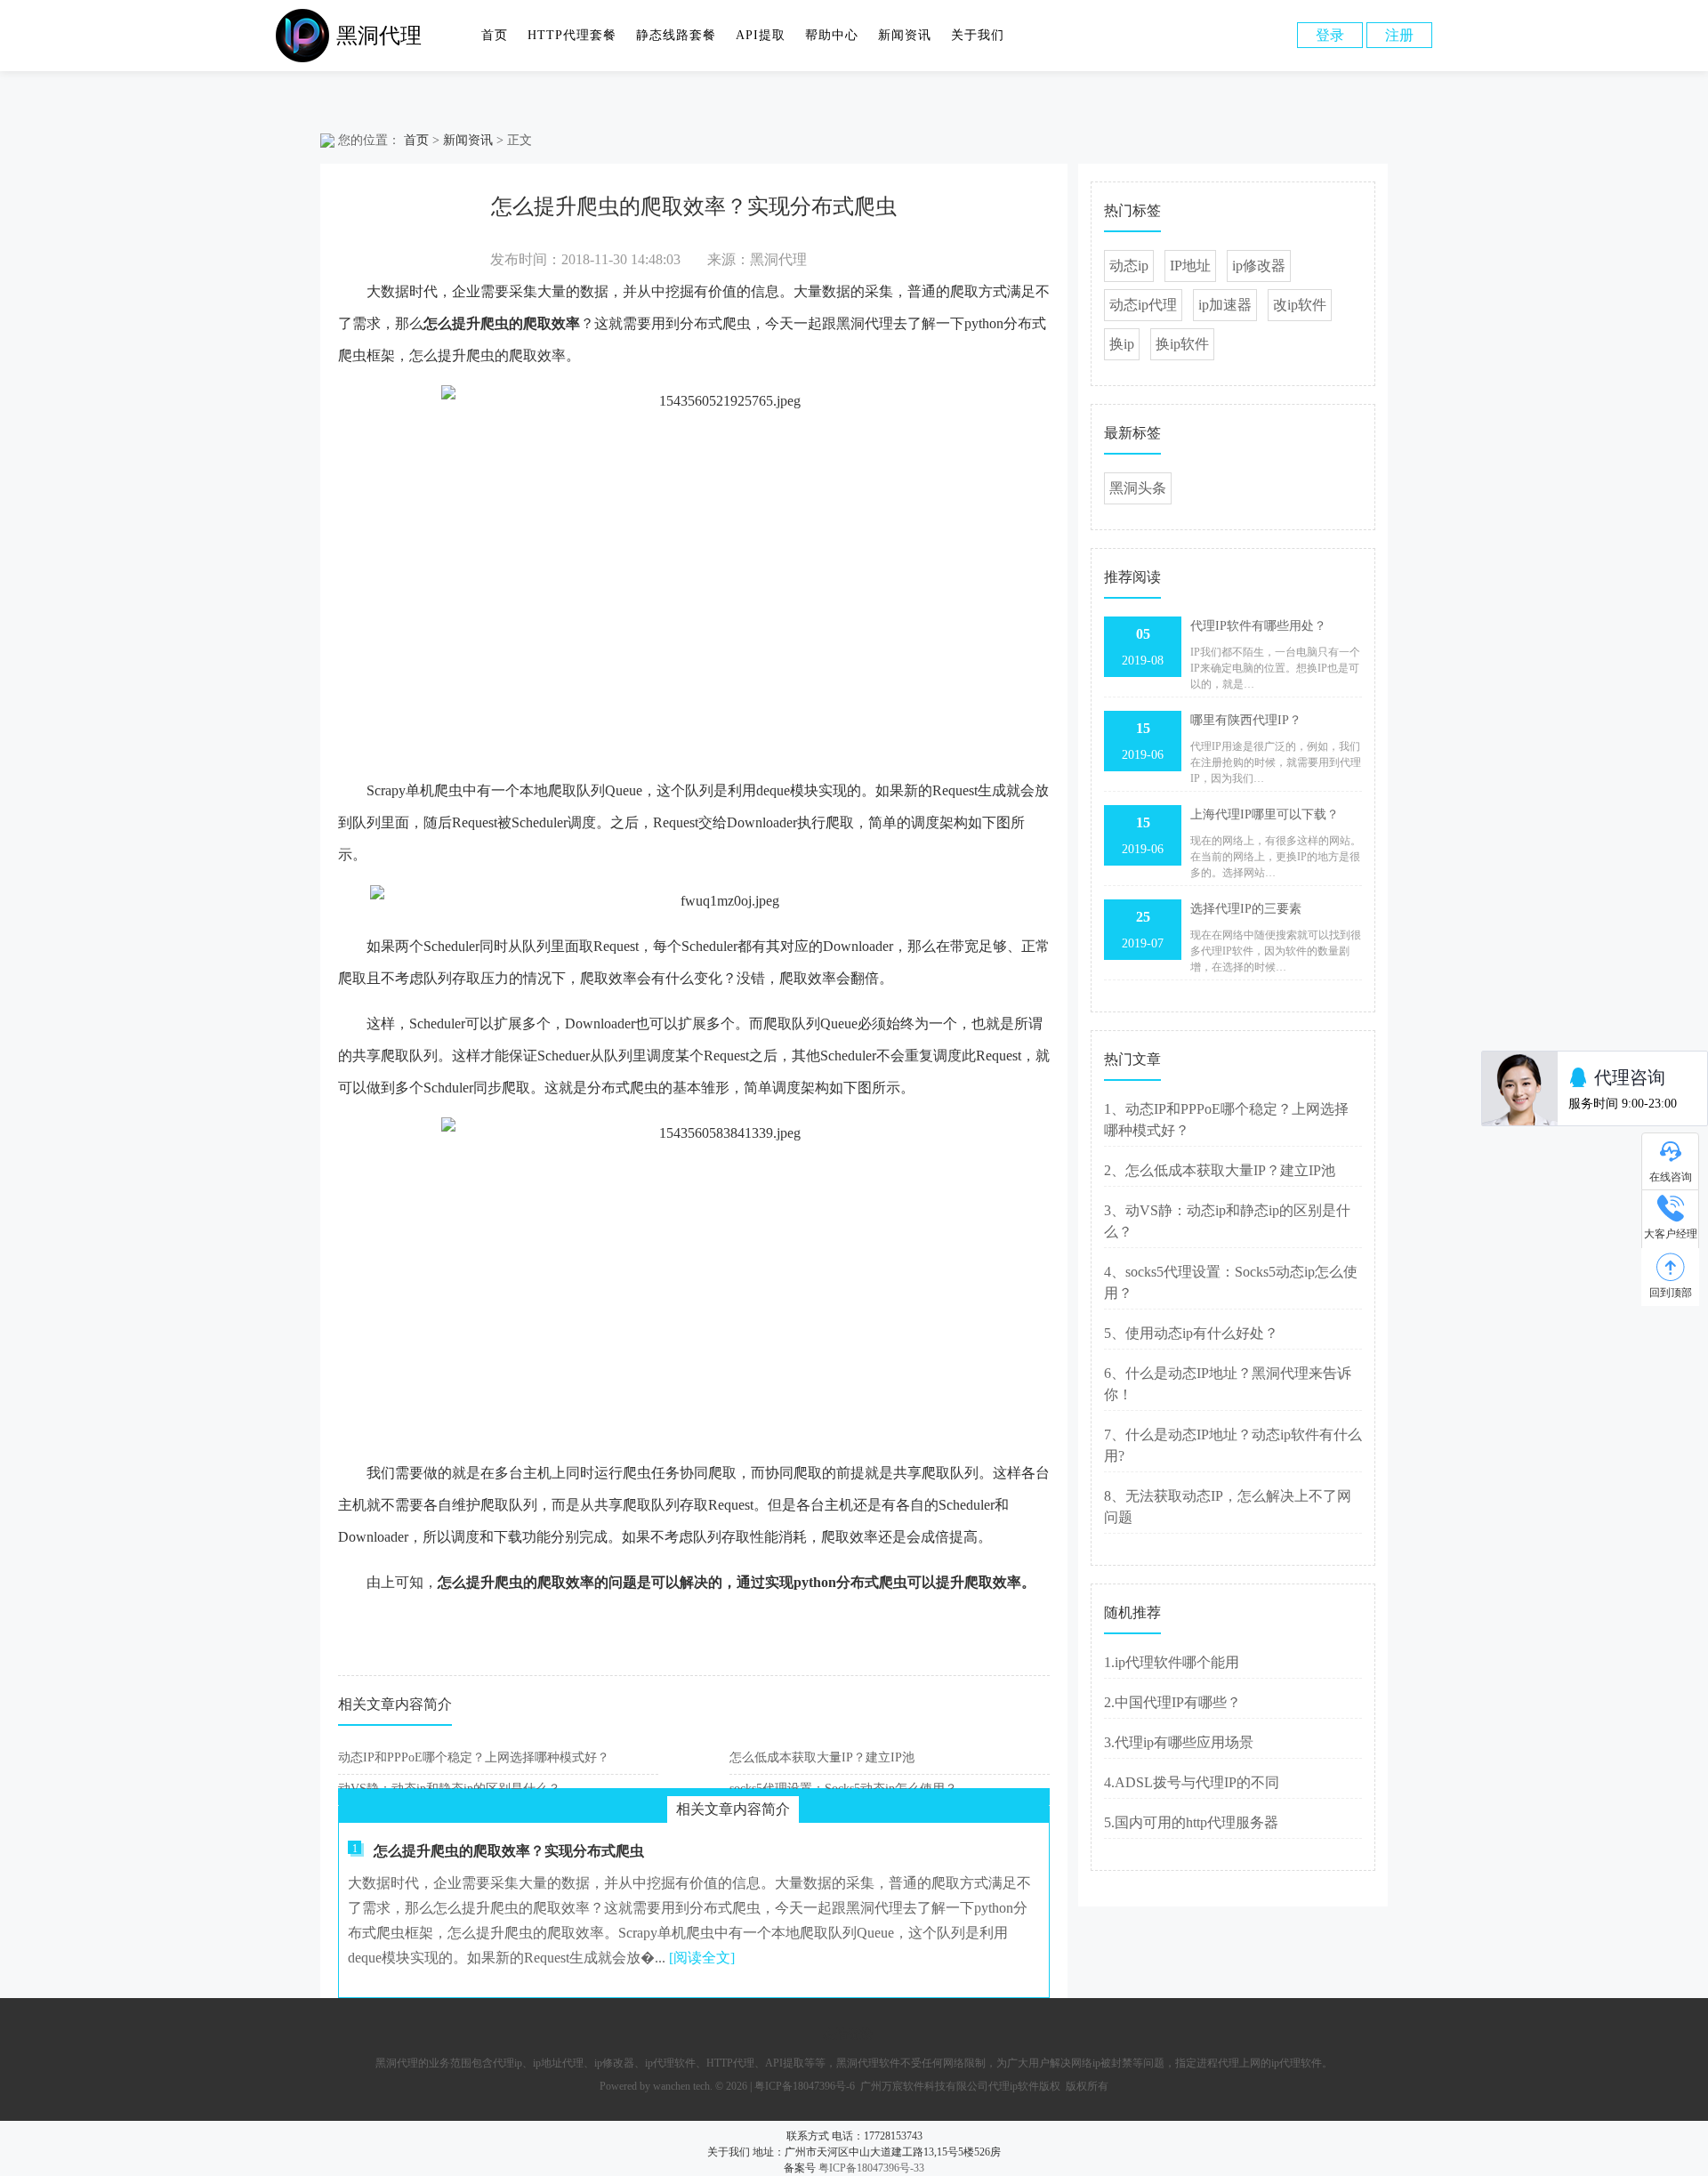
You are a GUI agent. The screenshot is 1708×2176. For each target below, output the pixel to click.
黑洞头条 (1138, 488)
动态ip (1129, 266)
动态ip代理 (1143, 305)
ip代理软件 (670, 2063)
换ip (1122, 344)
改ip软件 (1300, 305)
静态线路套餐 (676, 35)
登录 (1330, 35)
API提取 (761, 35)
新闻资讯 (905, 35)
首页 (495, 35)
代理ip (508, 2063)
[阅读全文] (702, 1958)
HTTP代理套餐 (572, 35)
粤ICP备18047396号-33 (871, 2168)
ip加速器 (1225, 305)
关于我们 (978, 35)
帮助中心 (832, 35)
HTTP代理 (730, 2063)
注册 (1399, 35)
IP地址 (1190, 266)
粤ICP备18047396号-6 (805, 2086)
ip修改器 (1259, 266)
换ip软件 (1182, 344)
